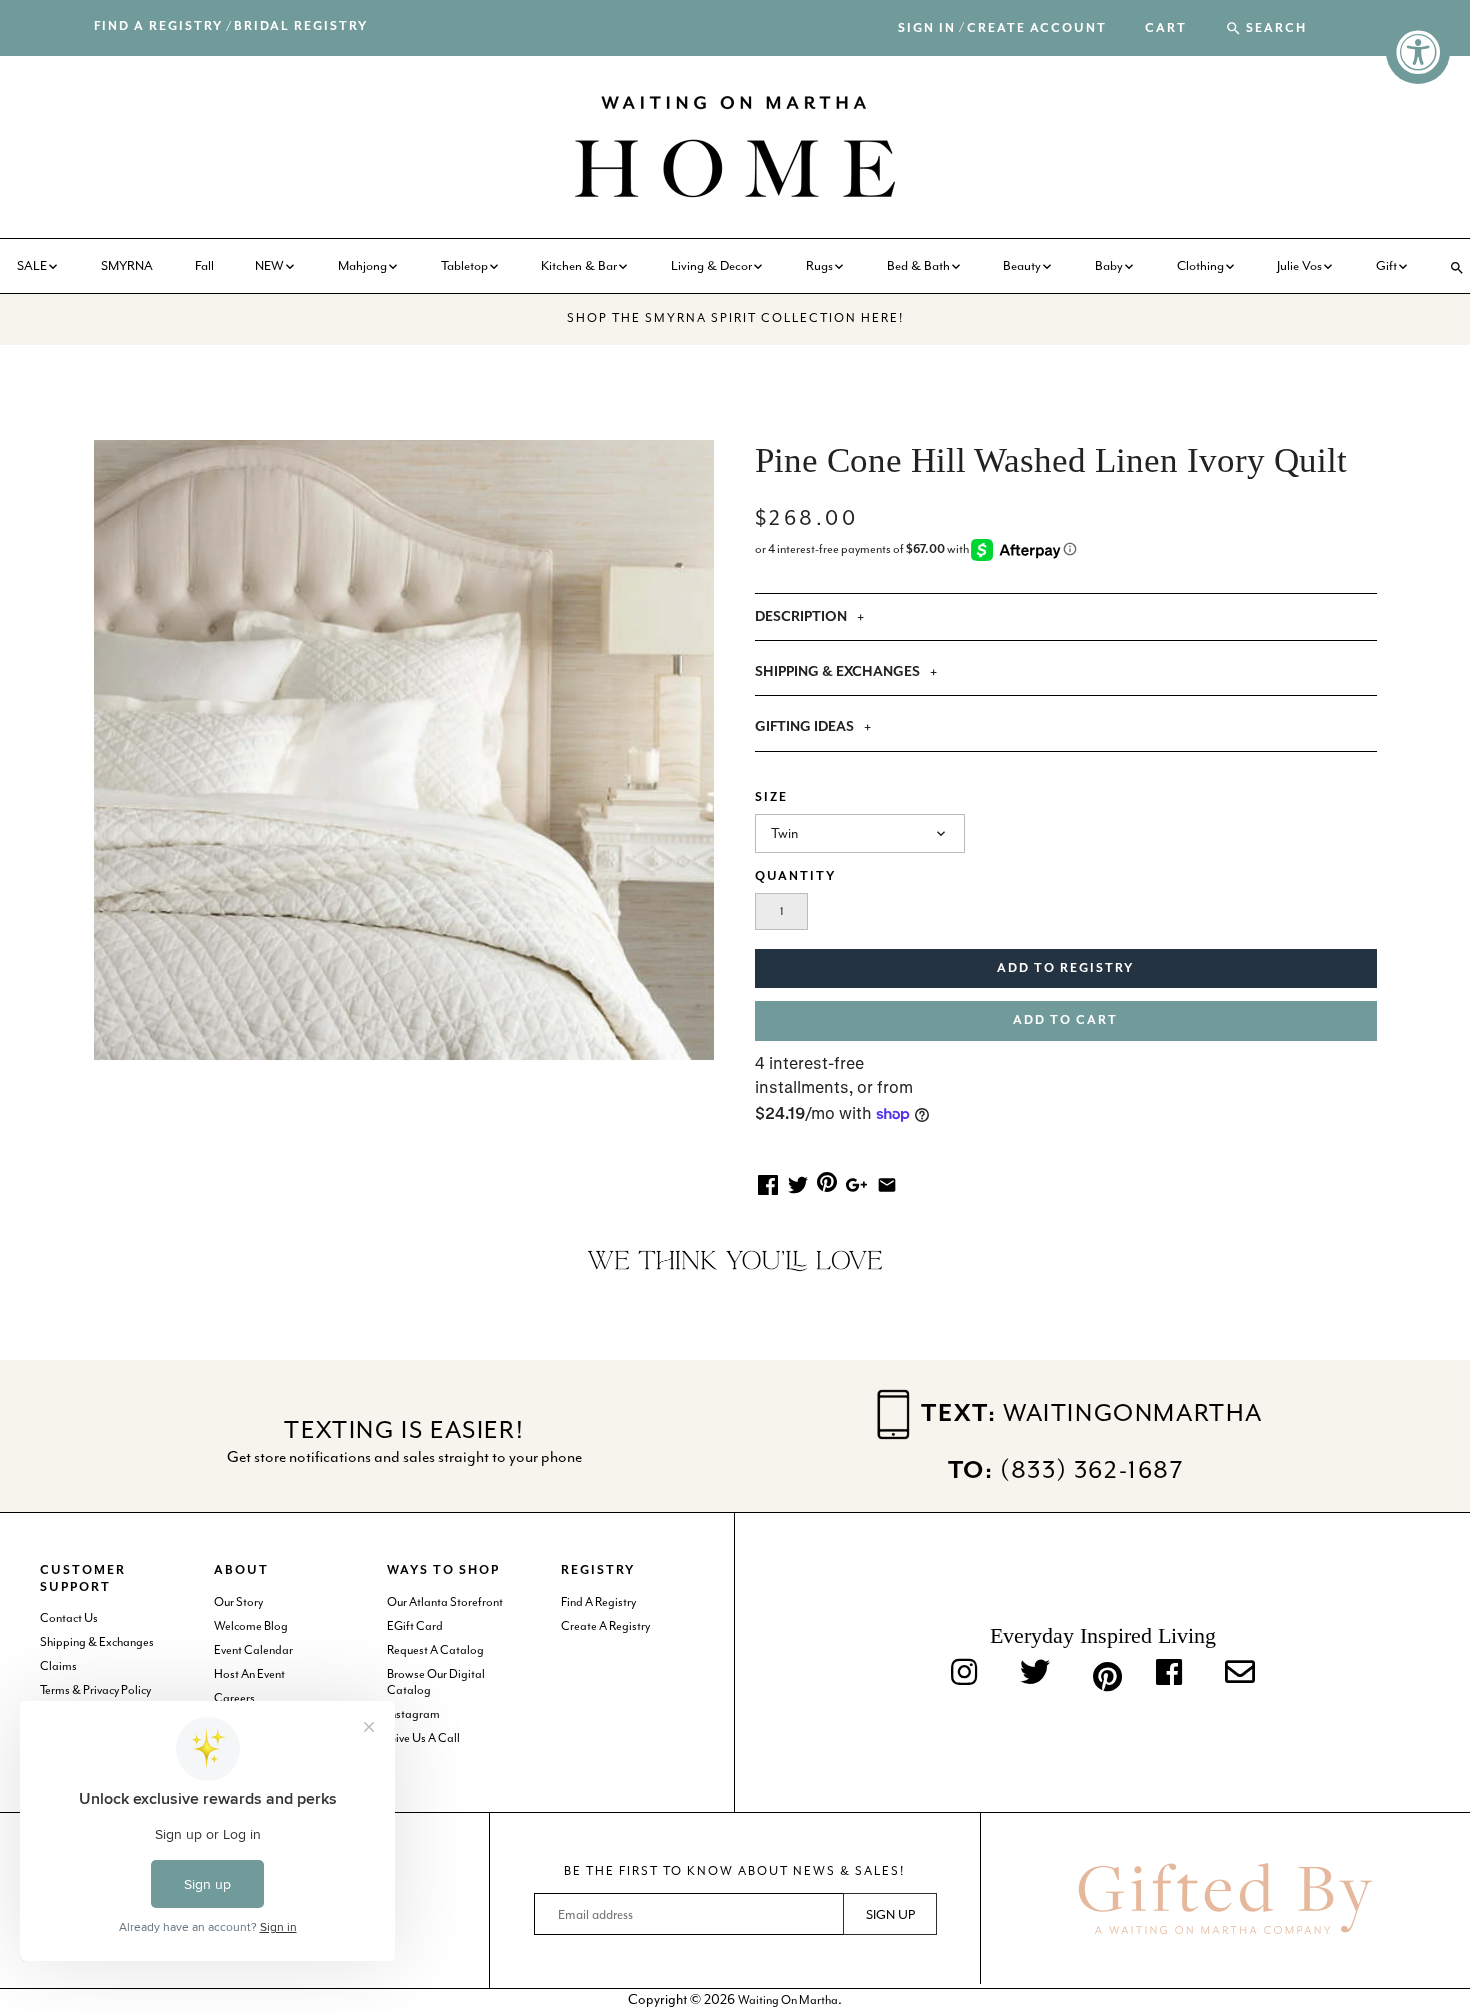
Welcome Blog (251, 1626)
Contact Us (69, 1618)
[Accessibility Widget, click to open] (1418, 52)
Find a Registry (158, 26)
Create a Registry (605, 1626)
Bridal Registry (301, 26)
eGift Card (415, 1626)
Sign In (927, 28)
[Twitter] (1035, 1673)
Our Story (238, 1602)
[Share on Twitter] (798, 1183)
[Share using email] (887, 1183)
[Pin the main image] (827, 1181)
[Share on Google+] (856, 1183)
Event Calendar (253, 1650)
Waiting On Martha (788, 2000)
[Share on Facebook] (768, 1183)
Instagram (413, 1714)
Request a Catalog (435, 1650)
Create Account (1037, 28)
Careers (234, 1698)
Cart (1166, 29)
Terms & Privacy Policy (95, 1690)
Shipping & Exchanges (97, 1642)
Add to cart (1065, 1020)
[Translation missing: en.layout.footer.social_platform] (1240, 1673)
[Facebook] (1169, 1673)
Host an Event (249, 1674)
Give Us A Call (423, 1738)
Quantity (795, 876)
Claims (58, 1666)
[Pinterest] (1103, 1673)
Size (771, 797)
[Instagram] (964, 1673)
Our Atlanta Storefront (445, 1602)
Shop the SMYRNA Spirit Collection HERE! (735, 318)
